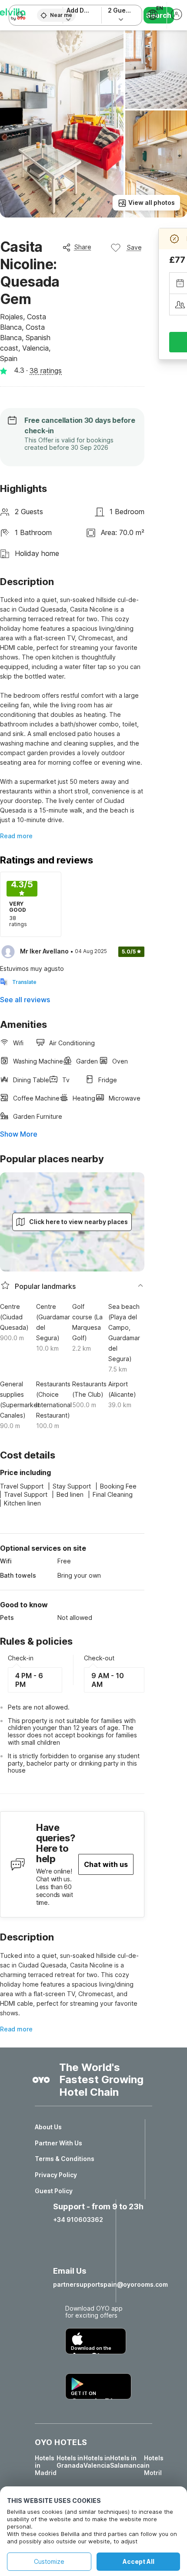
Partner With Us (58, 2143)
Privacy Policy (56, 2175)
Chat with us (106, 1864)
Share (83, 247)
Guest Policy (54, 2191)
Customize (49, 2561)
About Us (48, 2127)
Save (134, 247)
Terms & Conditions (65, 2159)
